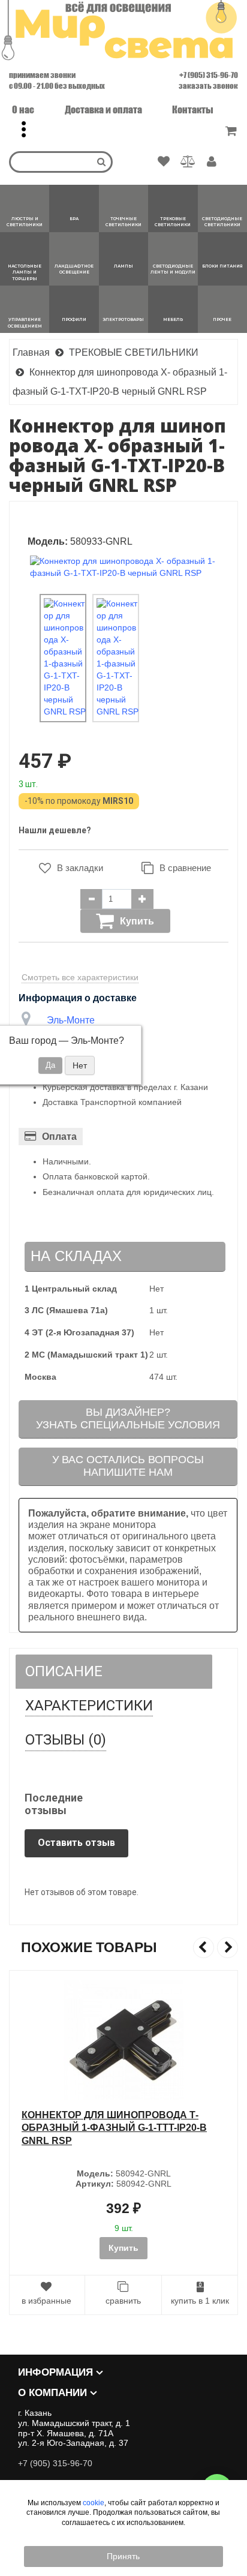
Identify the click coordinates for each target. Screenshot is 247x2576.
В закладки (80, 868)
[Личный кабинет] (212, 163)
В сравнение (185, 868)
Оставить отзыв (76, 1843)
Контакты (193, 109)
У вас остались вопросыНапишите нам (128, 1466)
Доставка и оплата (103, 109)
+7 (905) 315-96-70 (209, 75)
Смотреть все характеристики (80, 977)
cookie (94, 2503)
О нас (23, 109)
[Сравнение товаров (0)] (188, 162)
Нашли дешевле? (55, 830)
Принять (123, 2556)
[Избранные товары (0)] (164, 162)
